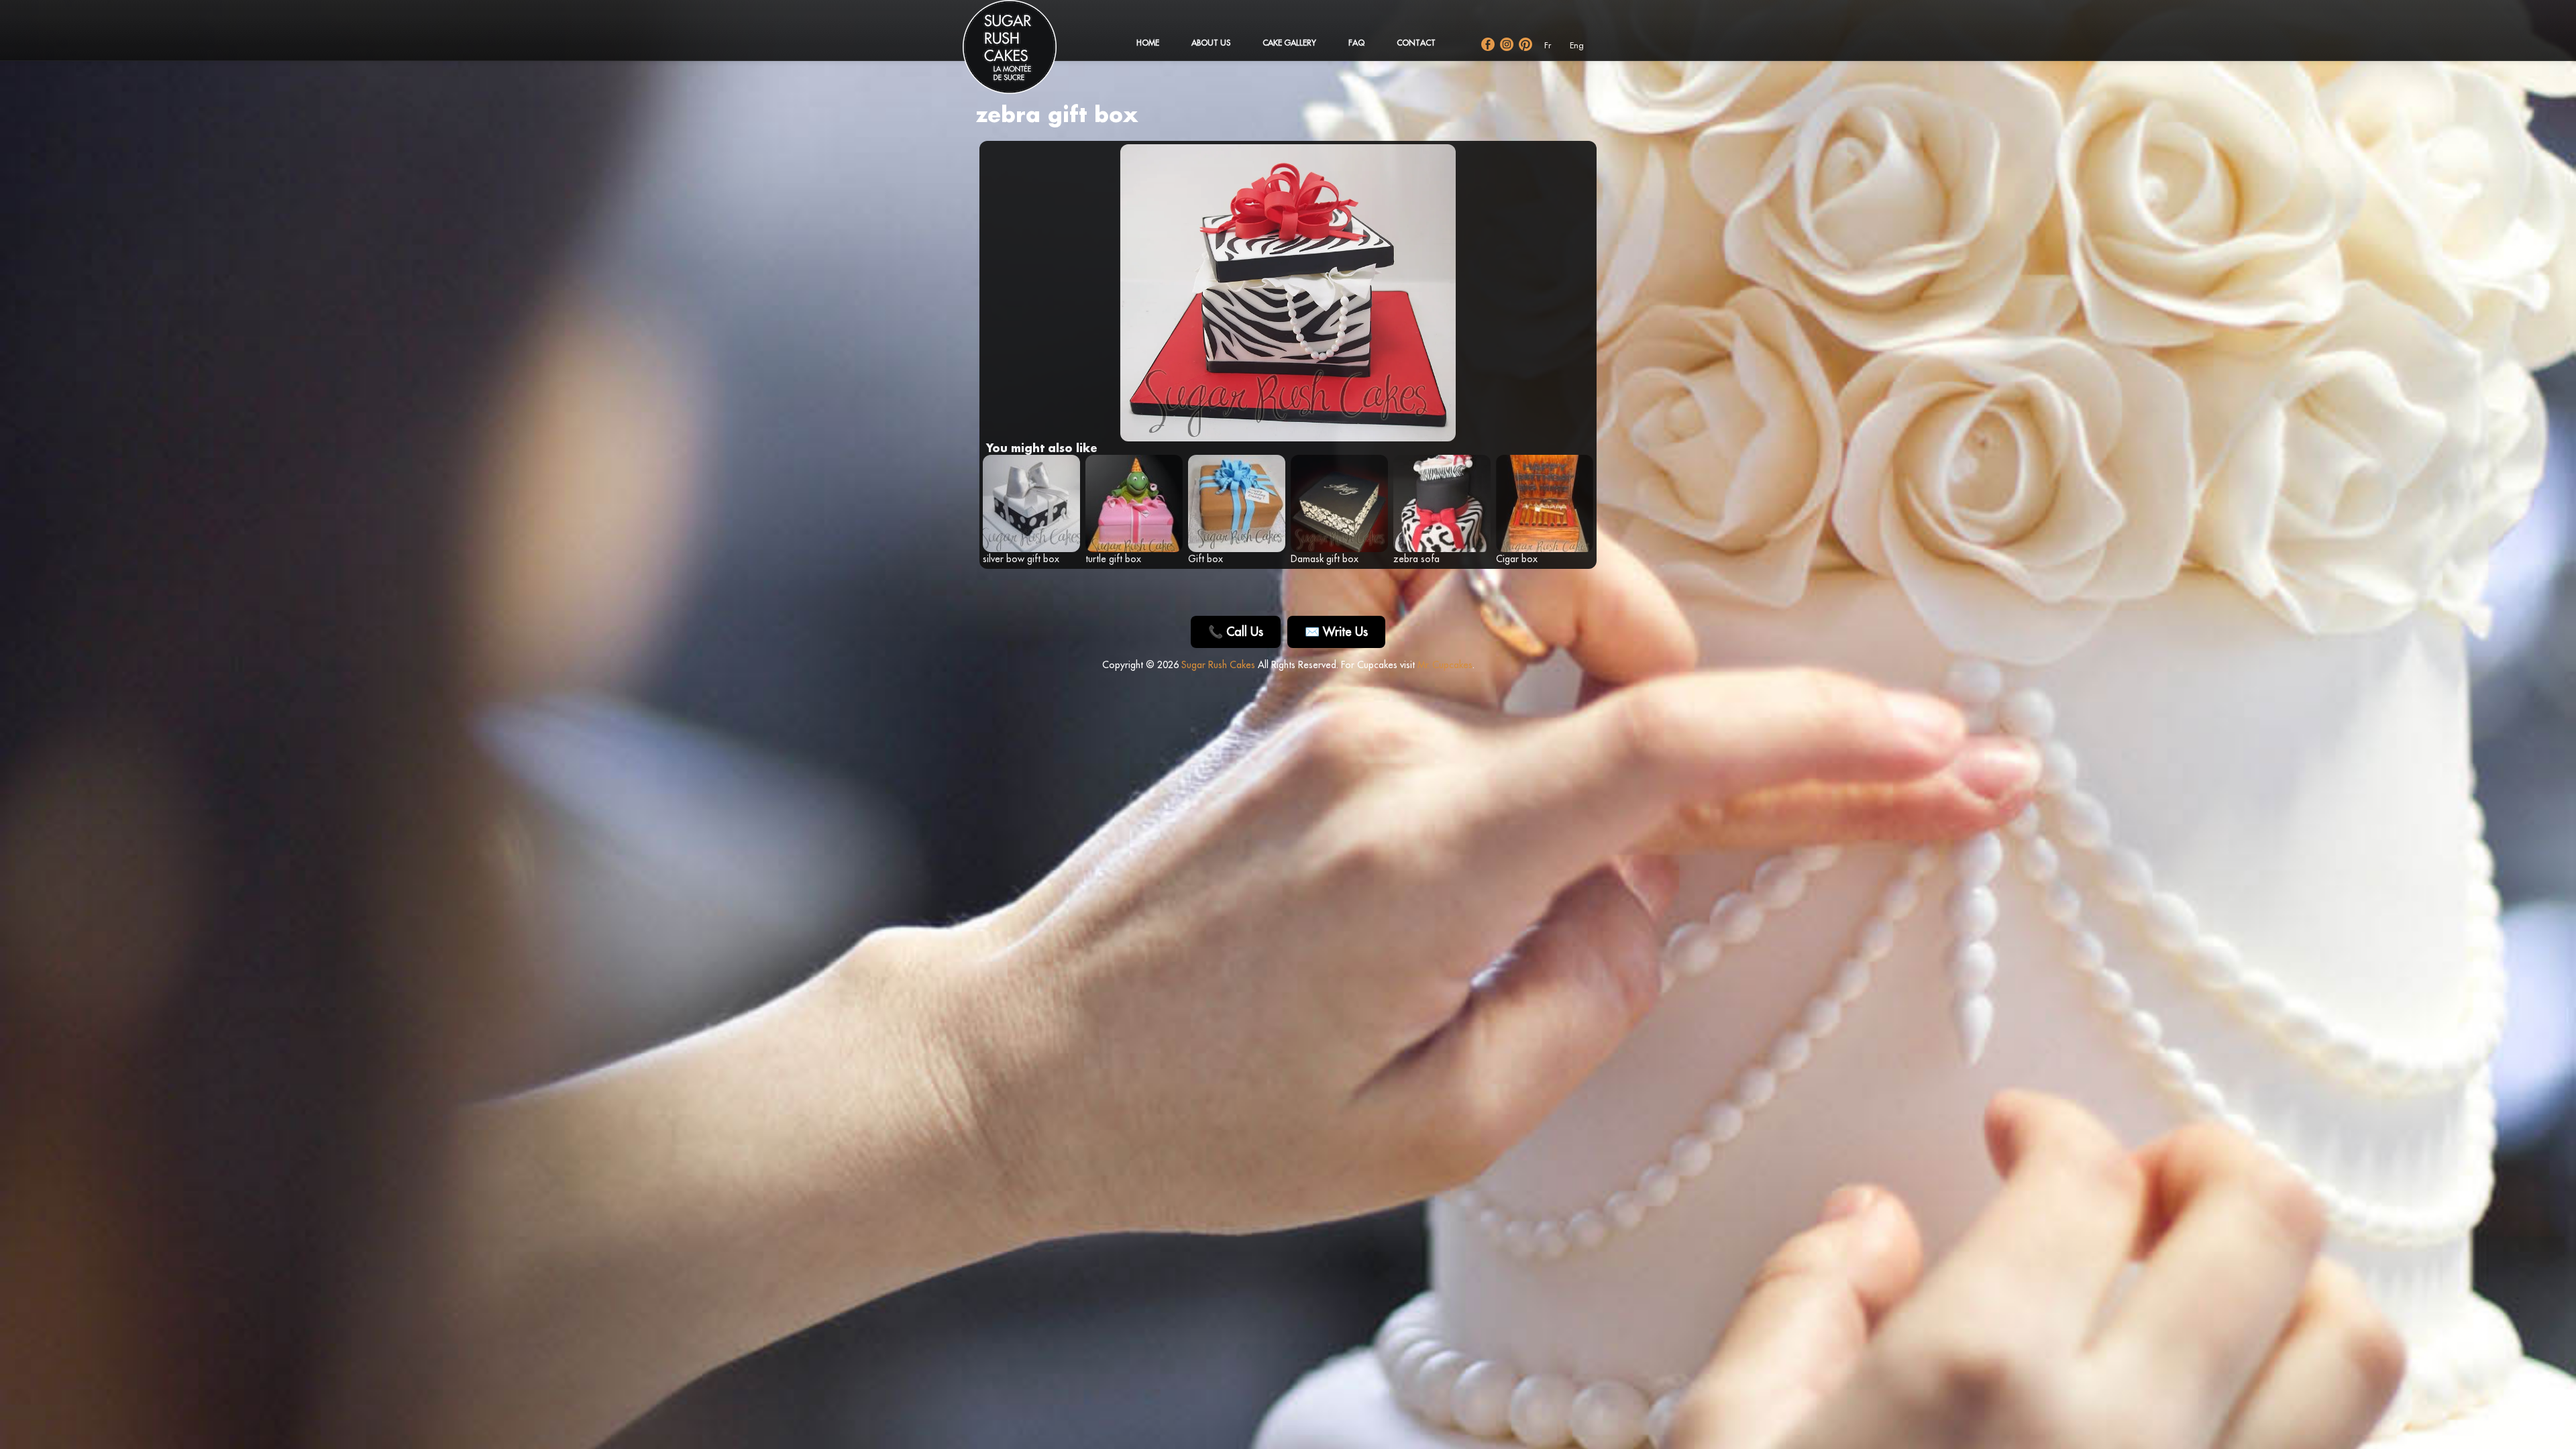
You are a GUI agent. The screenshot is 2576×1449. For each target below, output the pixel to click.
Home (1148, 43)
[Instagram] (1507, 44)
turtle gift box (1113, 559)
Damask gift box (1325, 559)
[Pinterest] (1525, 44)
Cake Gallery (1289, 43)
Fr (1548, 45)
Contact (1416, 43)
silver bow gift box (1021, 559)
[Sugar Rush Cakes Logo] (1023, 54)
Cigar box (1517, 559)
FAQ (1356, 43)
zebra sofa (1416, 559)
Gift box (1205, 559)
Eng (1577, 45)
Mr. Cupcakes (1445, 665)
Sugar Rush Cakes (1218, 665)
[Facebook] (1488, 44)
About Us (1211, 43)
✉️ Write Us (1336, 632)
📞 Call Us (1236, 632)
